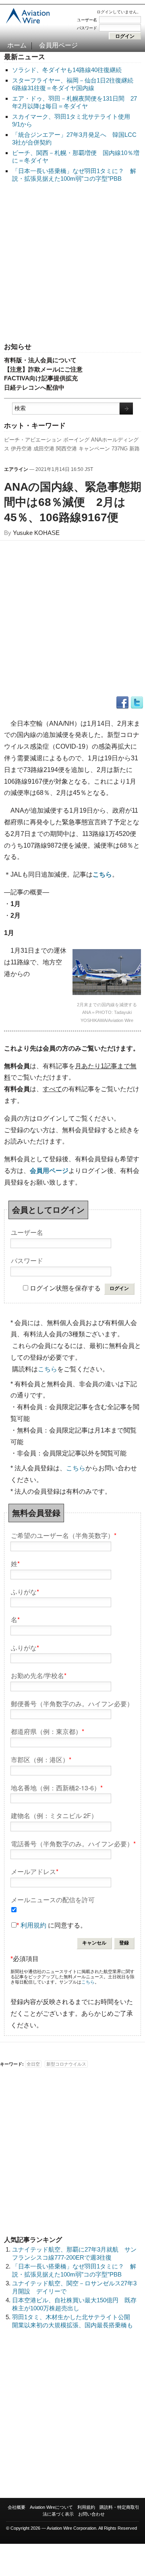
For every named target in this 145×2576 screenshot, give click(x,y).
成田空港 (44, 449)
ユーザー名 (87, 20)
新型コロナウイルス (66, 2064)
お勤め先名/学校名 (39, 1675)
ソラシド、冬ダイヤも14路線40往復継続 (67, 70)
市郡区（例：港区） (41, 1759)
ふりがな (25, 1591)
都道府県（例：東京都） (48, 1731)
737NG (120, 449)
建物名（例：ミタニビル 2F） (54, 1815)
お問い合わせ (91, 2514)
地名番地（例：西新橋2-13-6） (57, 1787)
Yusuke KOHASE (36, 533)
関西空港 (66, 449)
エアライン (16, 469)
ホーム (17, 45)
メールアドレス (35, 1871)
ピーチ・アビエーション (33, 440)
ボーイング (76, 440)
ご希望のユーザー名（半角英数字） (64, 1535)
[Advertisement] (72, 263)
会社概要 (17, 2507)
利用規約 (33, 1925)
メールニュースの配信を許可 (53, 1899)
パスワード (87, 28)
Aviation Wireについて (51, 2507)
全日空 (33, 2064)
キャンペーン (94, 449)
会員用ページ (58, 45)
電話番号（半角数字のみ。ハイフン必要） (73, 1843)
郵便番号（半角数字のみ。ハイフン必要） (72, 1703)
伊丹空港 (21, 449)
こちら (48, 1369)
